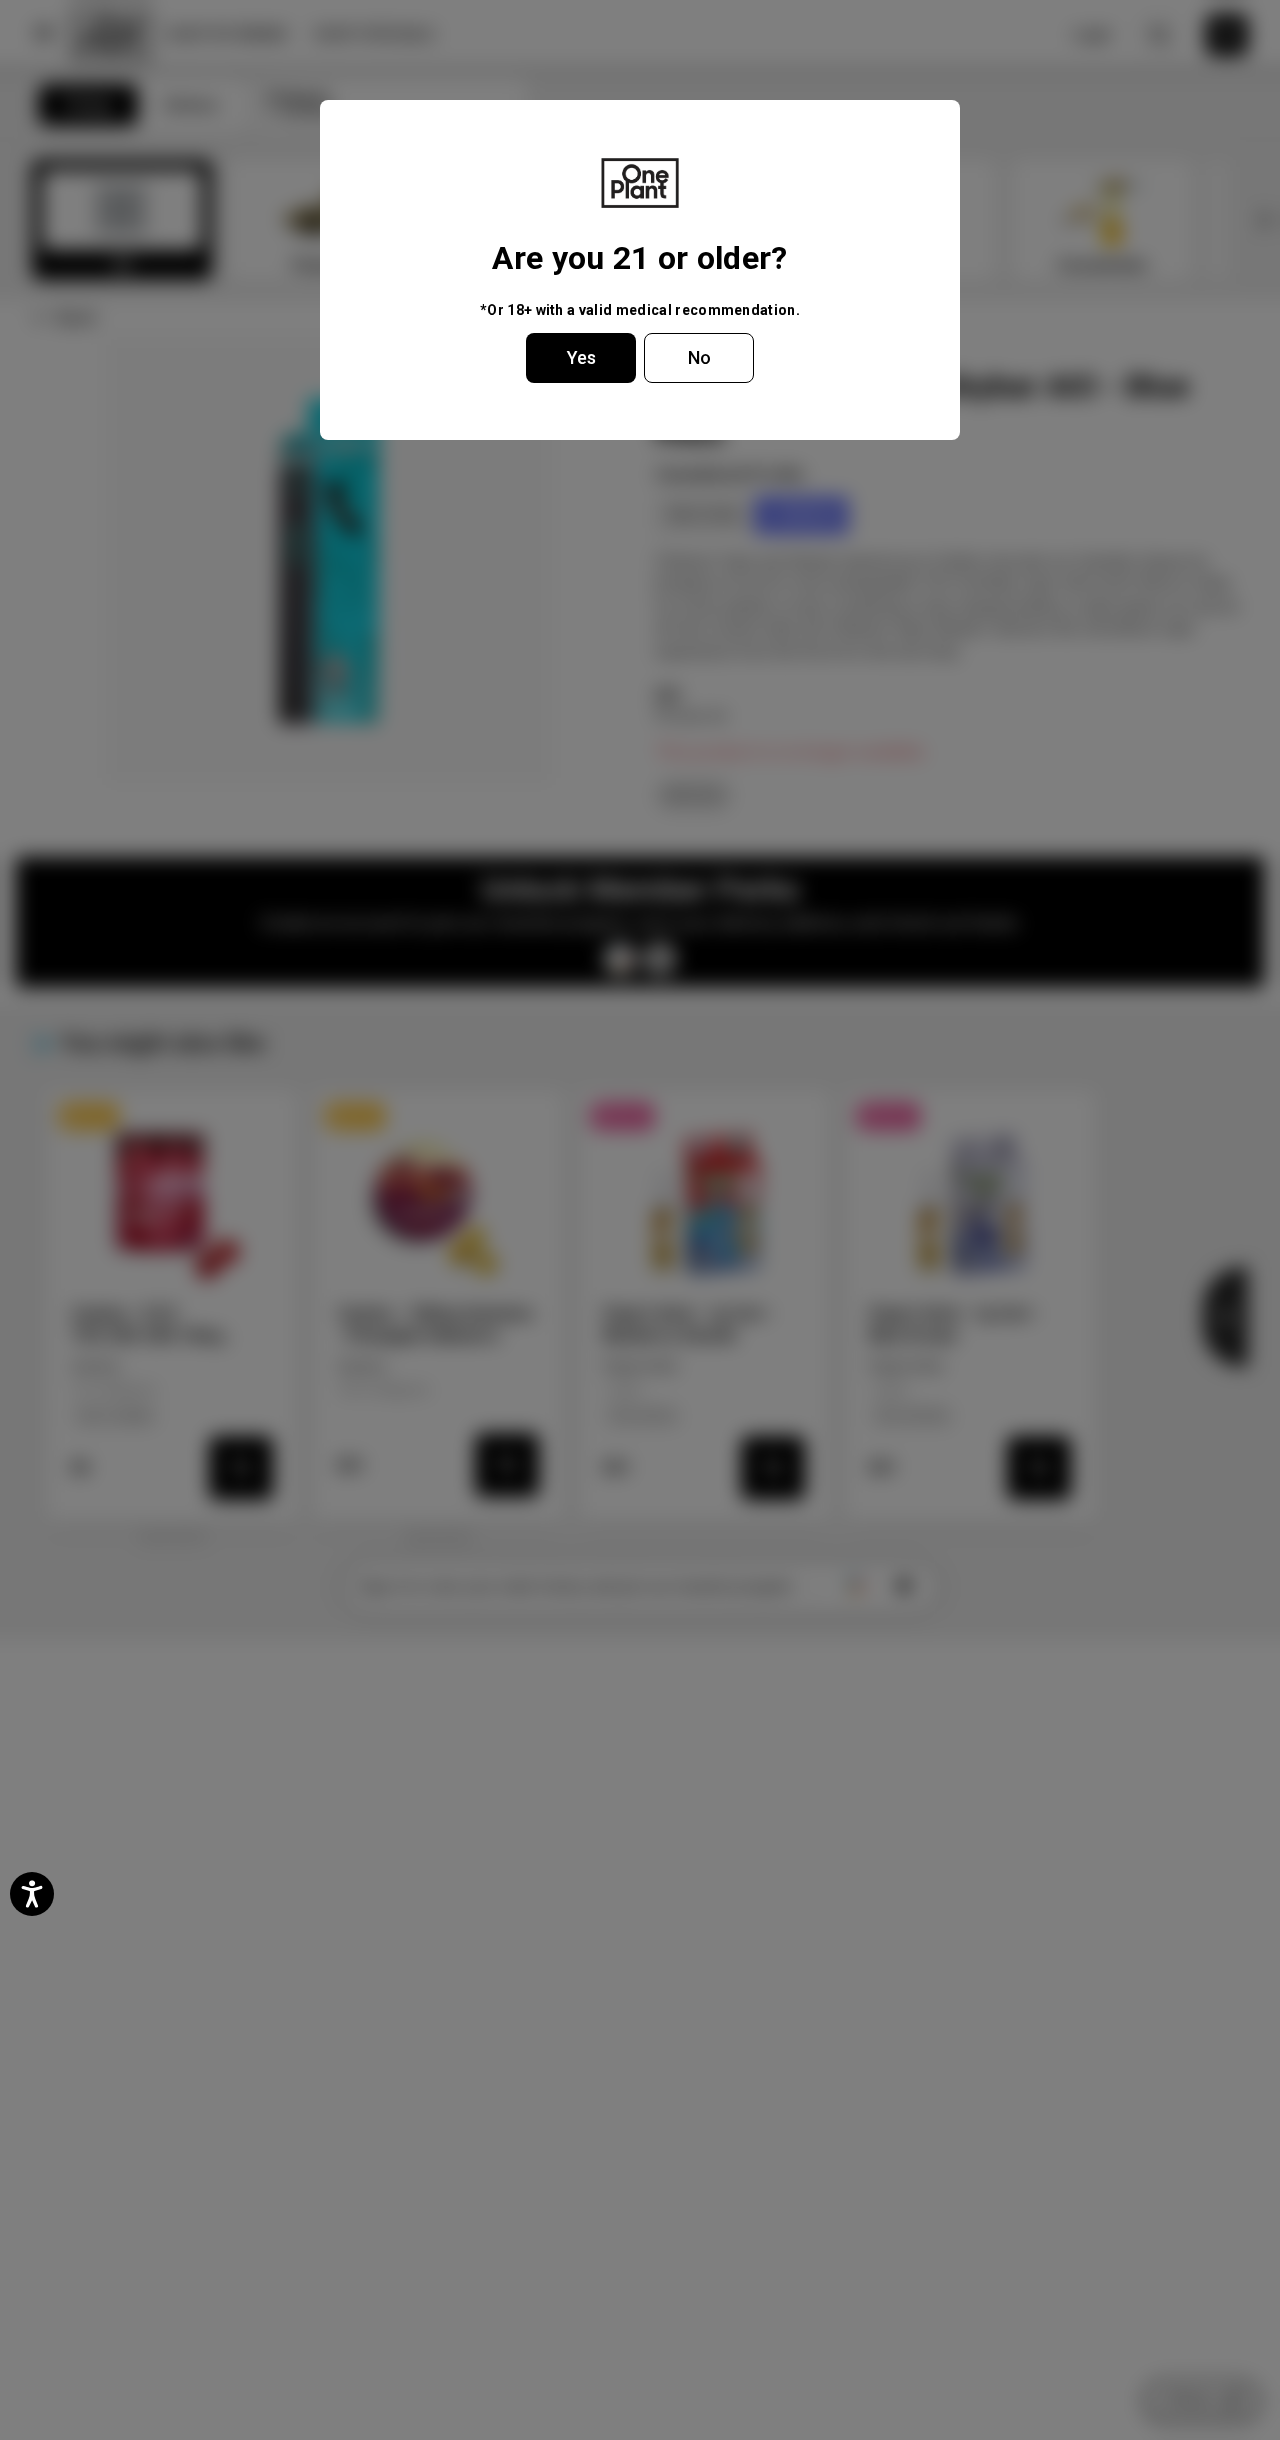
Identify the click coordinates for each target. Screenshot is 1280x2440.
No (699, 357)
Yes (581, 357)
